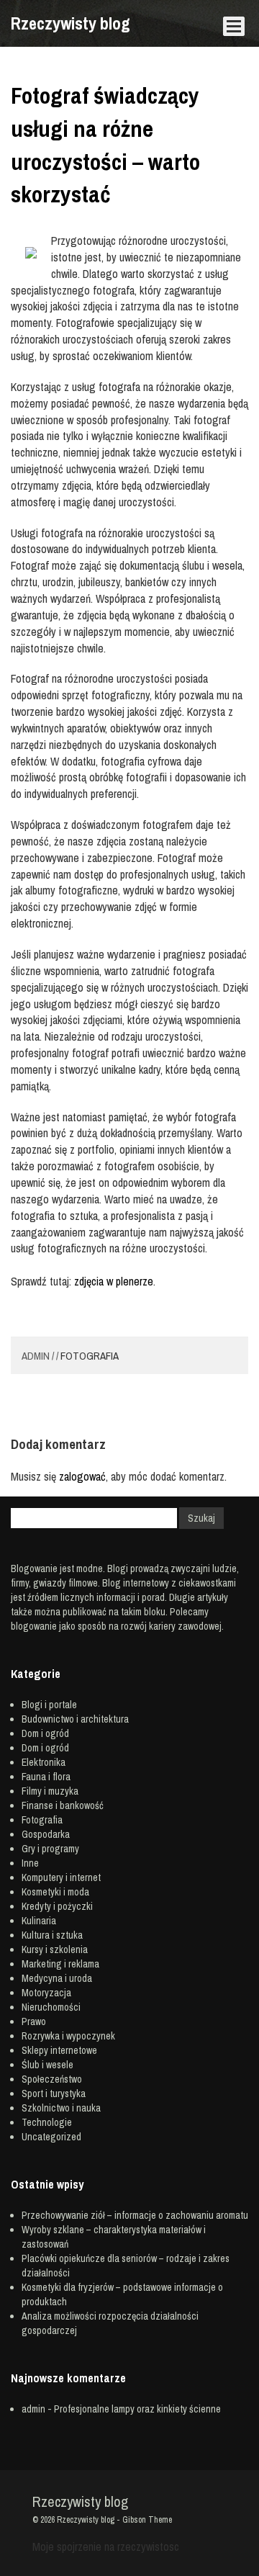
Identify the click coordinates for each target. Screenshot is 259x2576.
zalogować (82, 1476)
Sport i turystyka (54, 2093)
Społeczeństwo (52, 2079)
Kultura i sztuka (52, 1935)
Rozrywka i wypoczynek (68, 2036)
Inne (30, 1863)
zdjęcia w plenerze (114, 1281)
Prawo (34, 2021)
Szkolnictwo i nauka (61, 2108)
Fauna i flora (46, 1777)
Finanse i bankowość (63, 1805)
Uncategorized (51, 2137)
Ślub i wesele (47, 2065)
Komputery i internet (61, 1877)
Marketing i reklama (60, 1964)
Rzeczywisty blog (71, 23)
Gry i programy (50, 1849)
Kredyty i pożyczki (57, 1906)
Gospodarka (46, 1834)
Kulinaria (39, 1921)
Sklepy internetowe (59, 2050)
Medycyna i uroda (57, 1978)
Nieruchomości (51, 2007)
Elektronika (44, 1762)
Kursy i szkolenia (55, 1949)
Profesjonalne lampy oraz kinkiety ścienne (137, 2409)
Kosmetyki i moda (55, 1892)
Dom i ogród (45, 1733)
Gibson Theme (147, 2520)
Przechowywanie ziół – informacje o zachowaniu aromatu (135, 2215)
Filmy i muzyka (50, 1791)
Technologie (47, 2122)
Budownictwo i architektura (75, 1719)
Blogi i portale (49, 1705)
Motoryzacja (46, 1993)
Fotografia (90, 1356)
